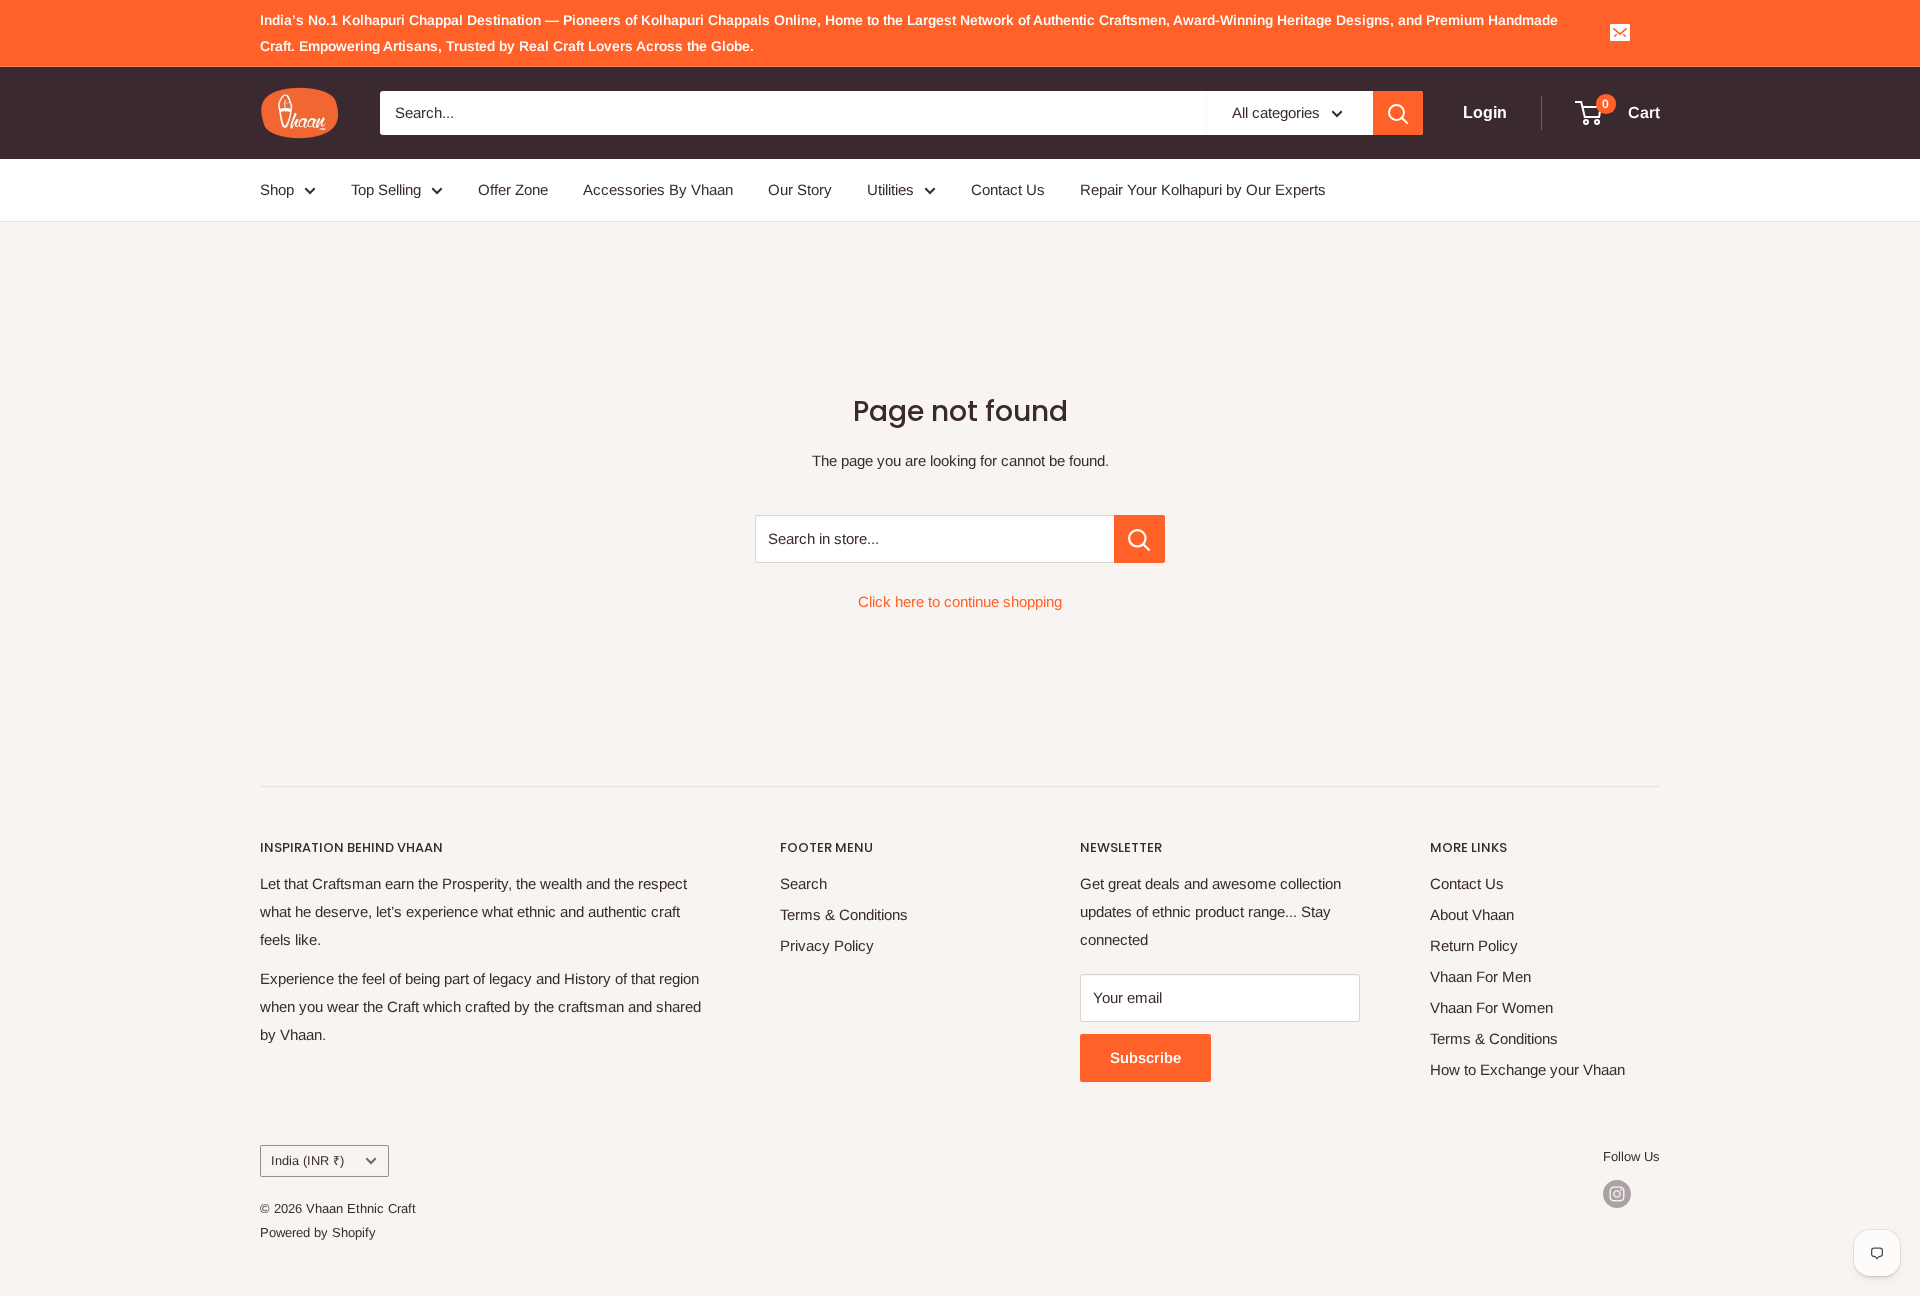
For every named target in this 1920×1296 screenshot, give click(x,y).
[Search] (1398, 113)
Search (803, 883)
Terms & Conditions (844, 914)
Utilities (890, 189)
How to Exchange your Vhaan (1527, 1069)
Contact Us (1008, 189)
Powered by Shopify (318, 1232)
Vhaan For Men (1480, 976)
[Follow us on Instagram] (1617, 1194)
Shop (277, 189)
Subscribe (1145, 1057)
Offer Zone (513, 189)
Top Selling (386, 189)
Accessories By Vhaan (658, 189)
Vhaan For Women (1491, 1007)
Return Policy (1474, 945)
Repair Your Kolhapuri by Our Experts (1203, 189)
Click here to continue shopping (960, 601)
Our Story (800, 189)
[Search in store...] (1139, 539)
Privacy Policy (827, 945)
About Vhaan (1472, 914)
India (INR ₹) (307, 1160)
